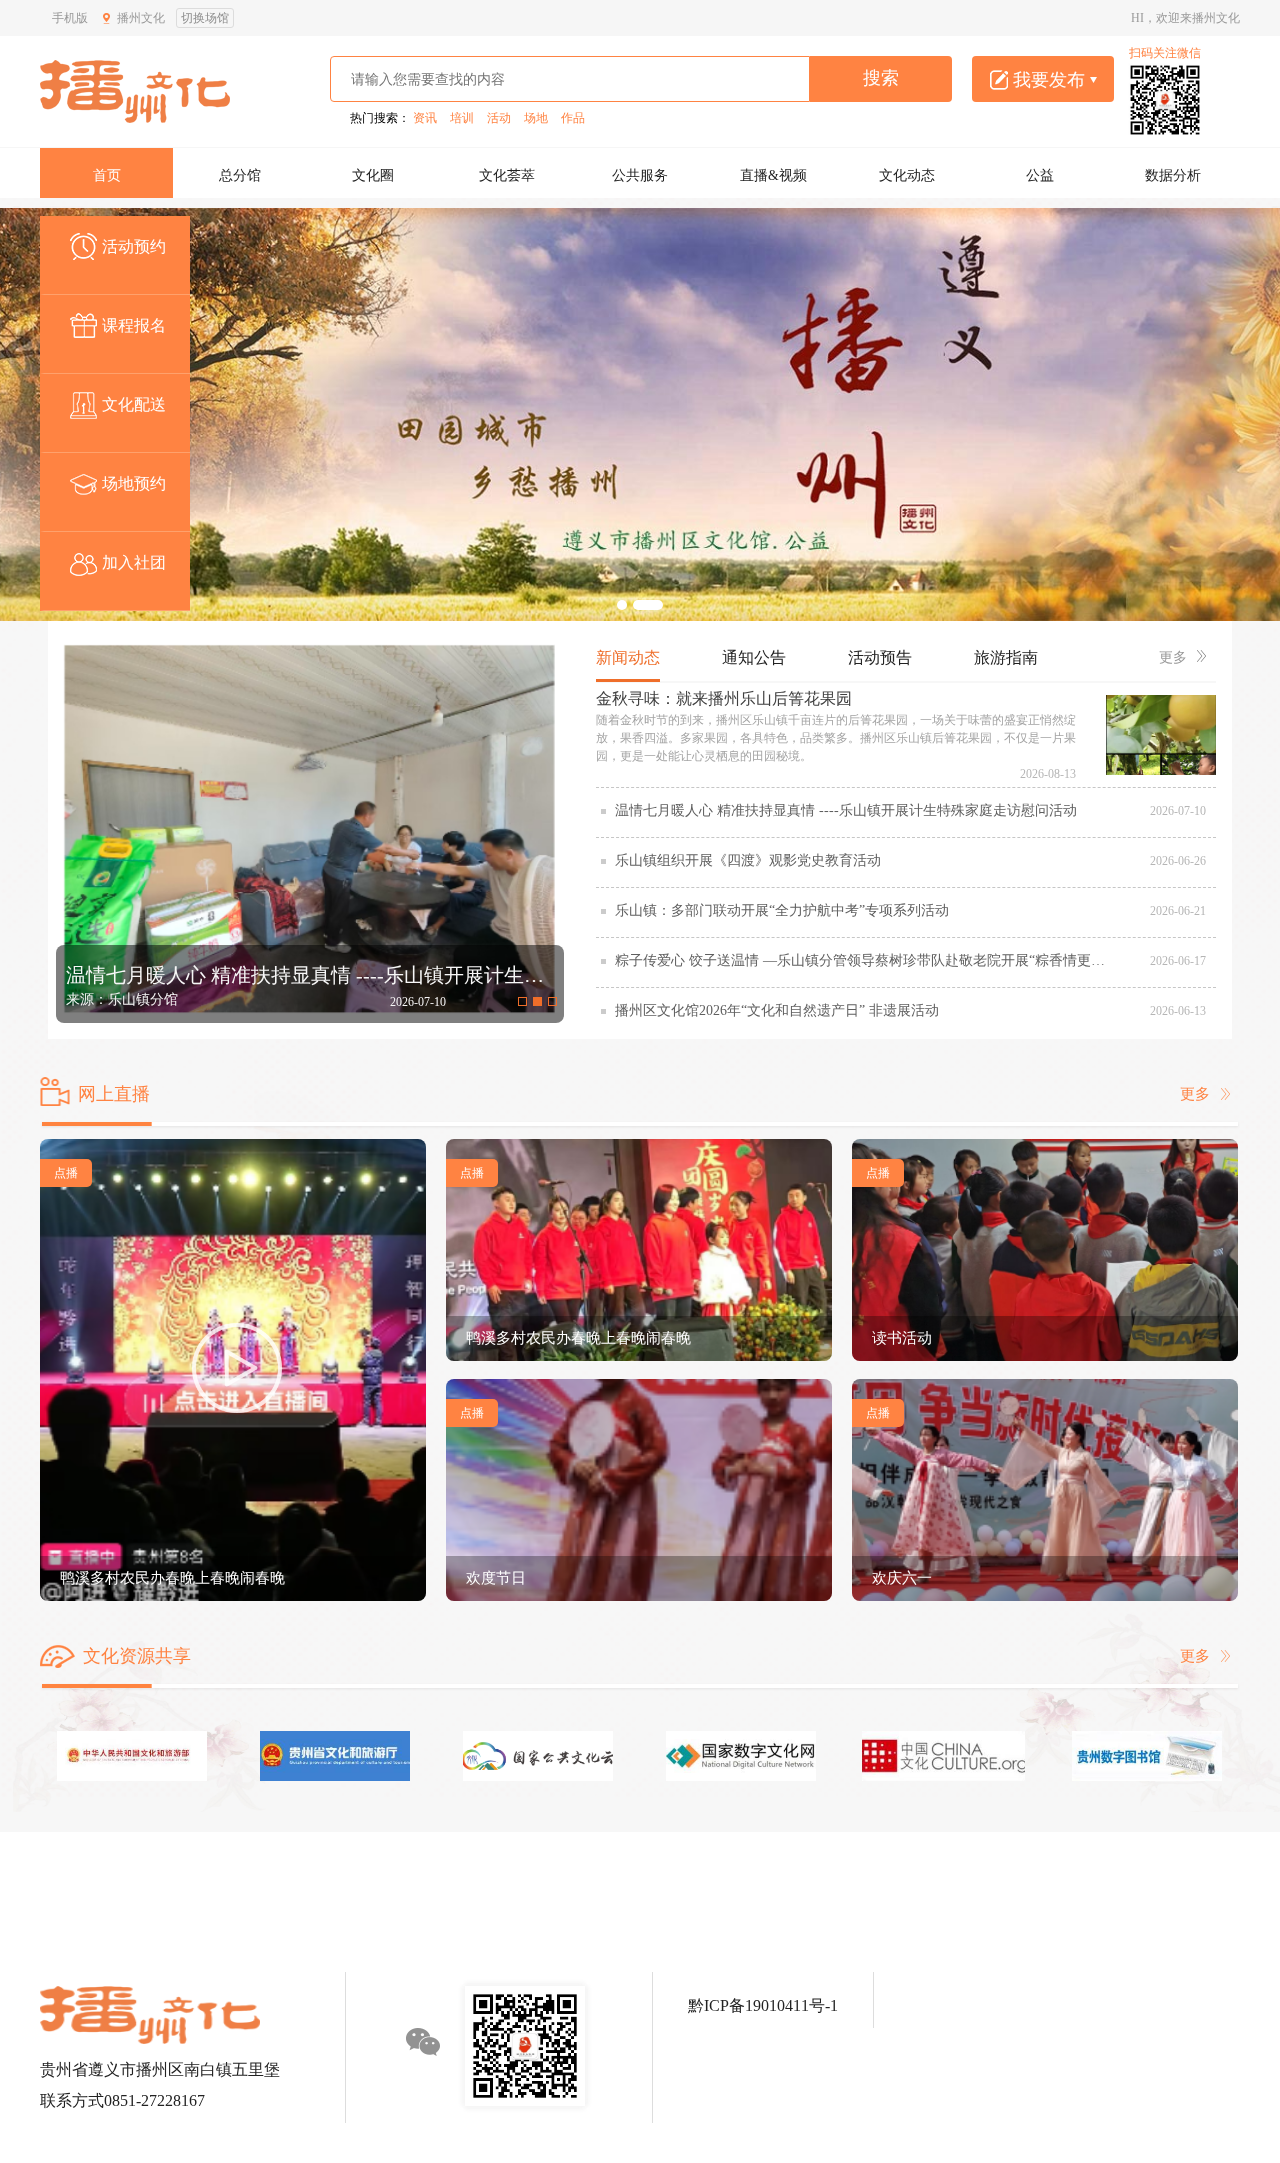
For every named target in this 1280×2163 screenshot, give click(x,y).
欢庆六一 (902, 1578)
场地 (536, 118)
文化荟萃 (507, 175)
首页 (107, 175)
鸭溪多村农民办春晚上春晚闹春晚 (172, 1578)
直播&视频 (773, 175)
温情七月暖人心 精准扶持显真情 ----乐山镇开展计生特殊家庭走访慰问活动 (846, 810)
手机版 (70, 18)
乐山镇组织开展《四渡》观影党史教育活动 (748, 860)
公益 (1040, 175)
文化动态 (907, 175)
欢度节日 (496, 1578)
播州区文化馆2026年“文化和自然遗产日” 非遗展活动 (777, 1010)
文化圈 (373, 175)
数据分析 (1173, 175)
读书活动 (902, 1338)
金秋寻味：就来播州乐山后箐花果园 (724, 698)
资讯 (425, 118)
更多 (1173, 657)
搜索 (881, 78)
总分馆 (240, 175)
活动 (499, 118)
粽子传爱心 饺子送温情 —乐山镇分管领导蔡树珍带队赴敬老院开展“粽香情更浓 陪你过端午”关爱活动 (865, 960)
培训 (462, 118)
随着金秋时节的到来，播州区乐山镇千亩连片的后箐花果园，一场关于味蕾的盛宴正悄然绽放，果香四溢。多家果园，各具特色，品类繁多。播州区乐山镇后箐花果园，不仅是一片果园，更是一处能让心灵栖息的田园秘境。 (836, 738)
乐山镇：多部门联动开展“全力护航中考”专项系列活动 (782, 910)
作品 (573, 118)
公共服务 (640, 175)
